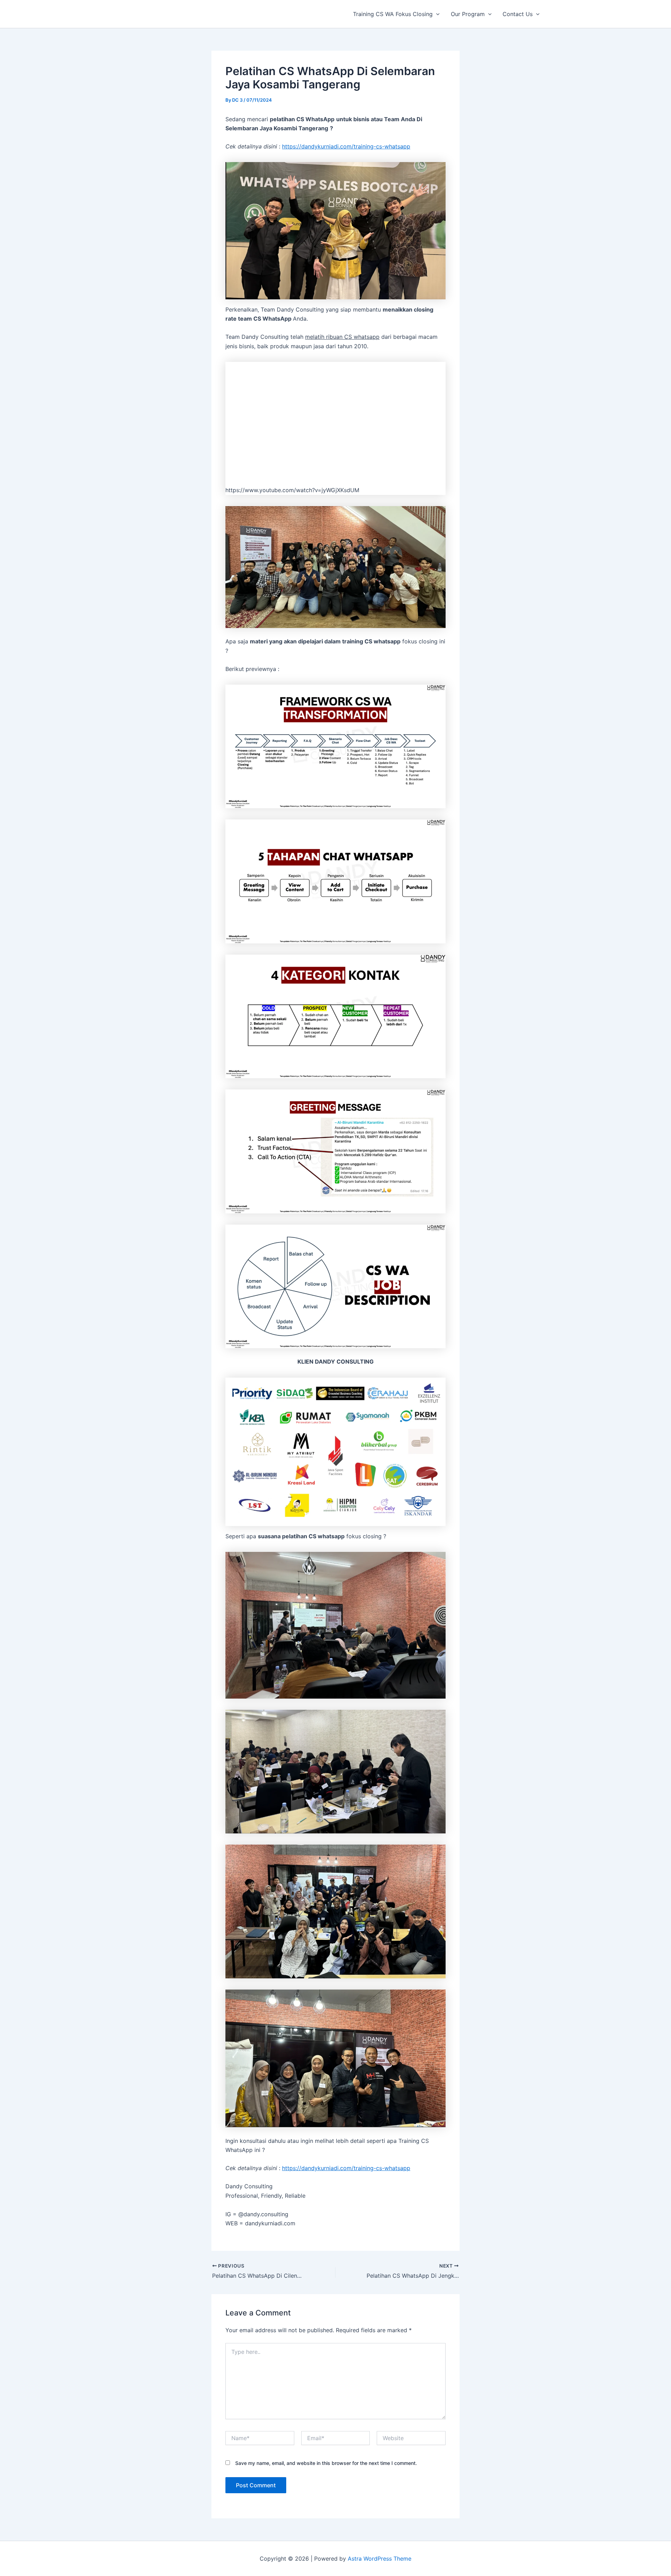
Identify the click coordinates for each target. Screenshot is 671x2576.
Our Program (468, 14)
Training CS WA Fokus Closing (393, 14)
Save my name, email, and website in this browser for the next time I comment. (326, 2463)
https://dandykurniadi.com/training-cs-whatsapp (346, 146)
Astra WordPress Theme (380, 2559)
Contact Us (518, 14)
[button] (436, 14)
